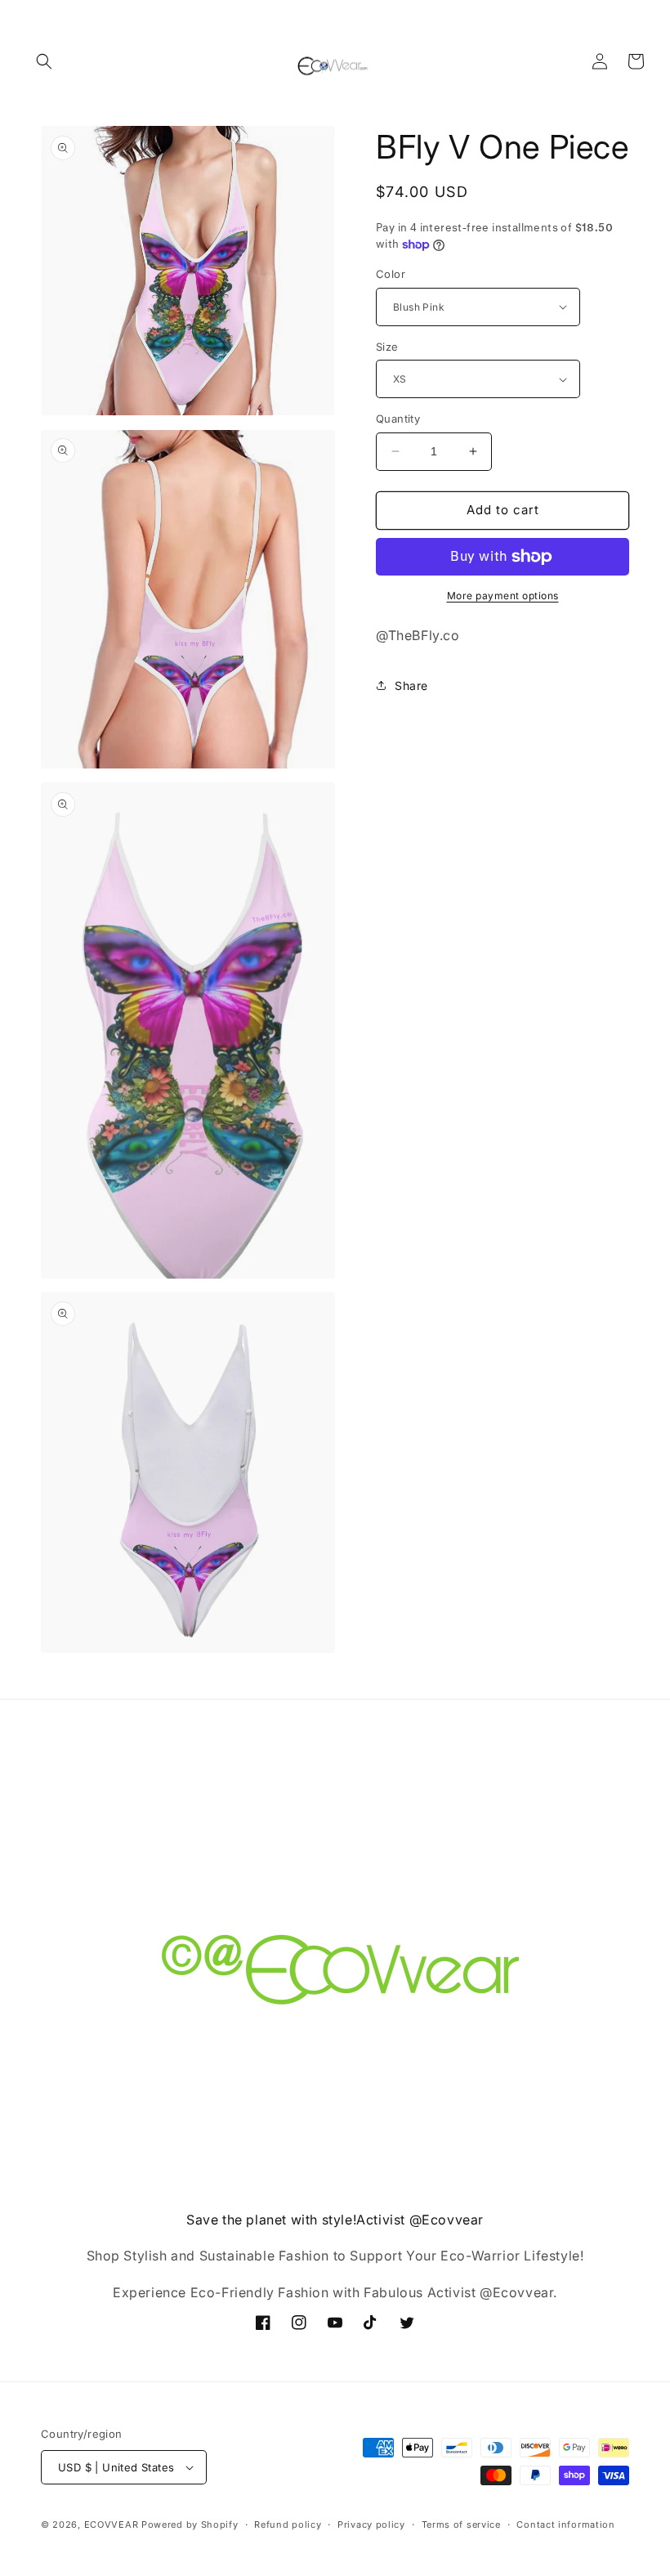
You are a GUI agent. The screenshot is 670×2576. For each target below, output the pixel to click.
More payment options (503, 596)
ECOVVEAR (112, 2524)
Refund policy (288, 2524)
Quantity (398, 419)
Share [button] (411, 685)
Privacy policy (371, 2524)
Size (387, 347)
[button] (44, 61)
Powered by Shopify (190, 2524)
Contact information (565, 2524)
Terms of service (461, 2524)
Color (391, 274)
